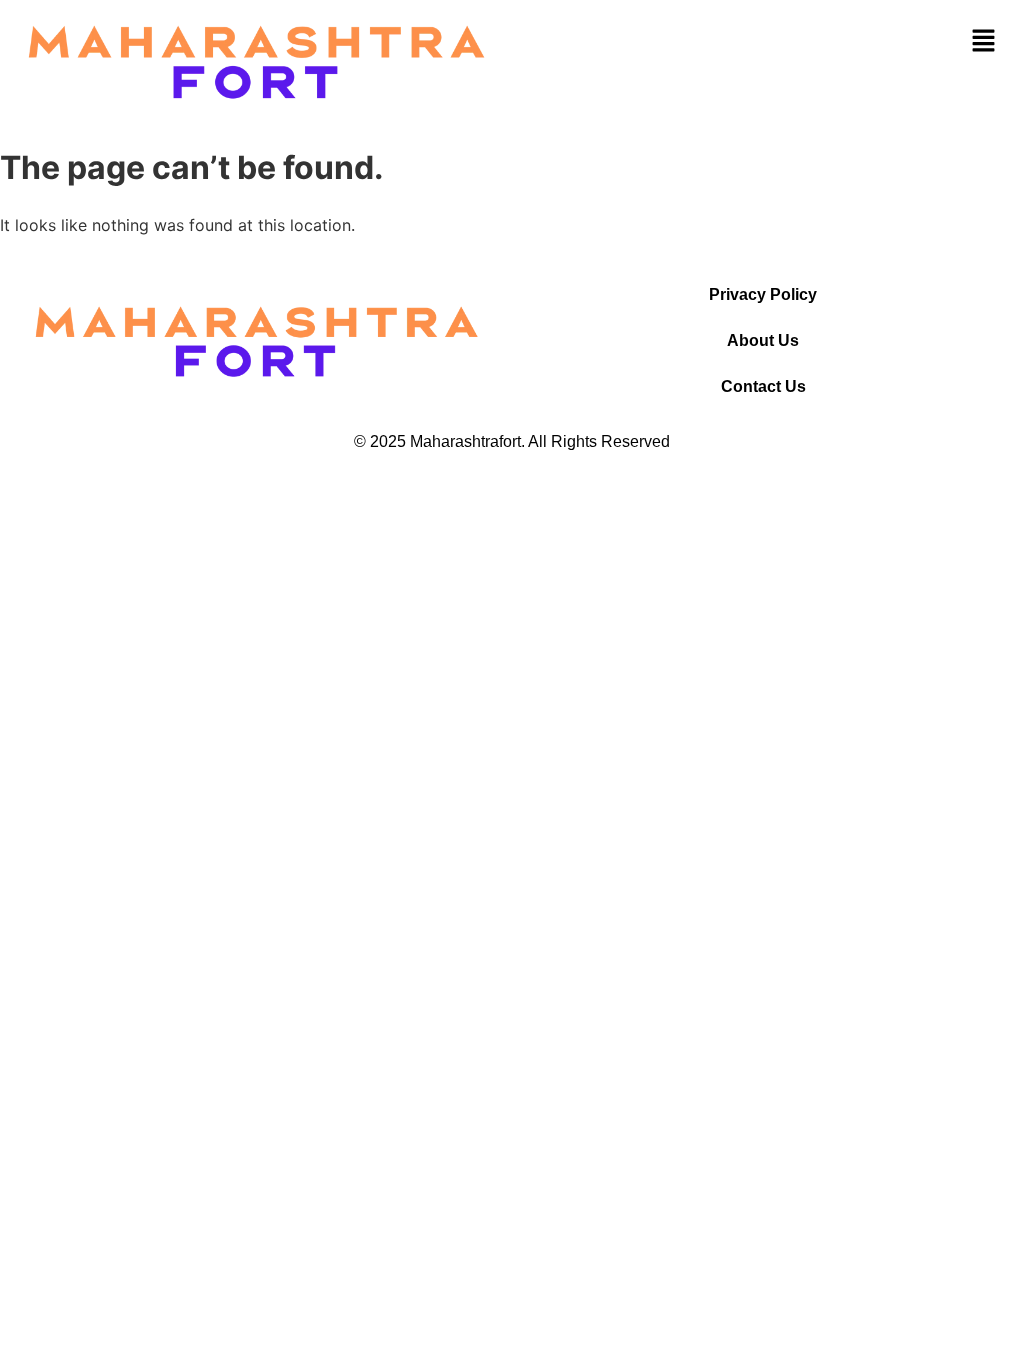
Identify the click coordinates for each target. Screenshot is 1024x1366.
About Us (763, 340)
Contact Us (763, 386)
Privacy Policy (763, 294)
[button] (984, 40)
